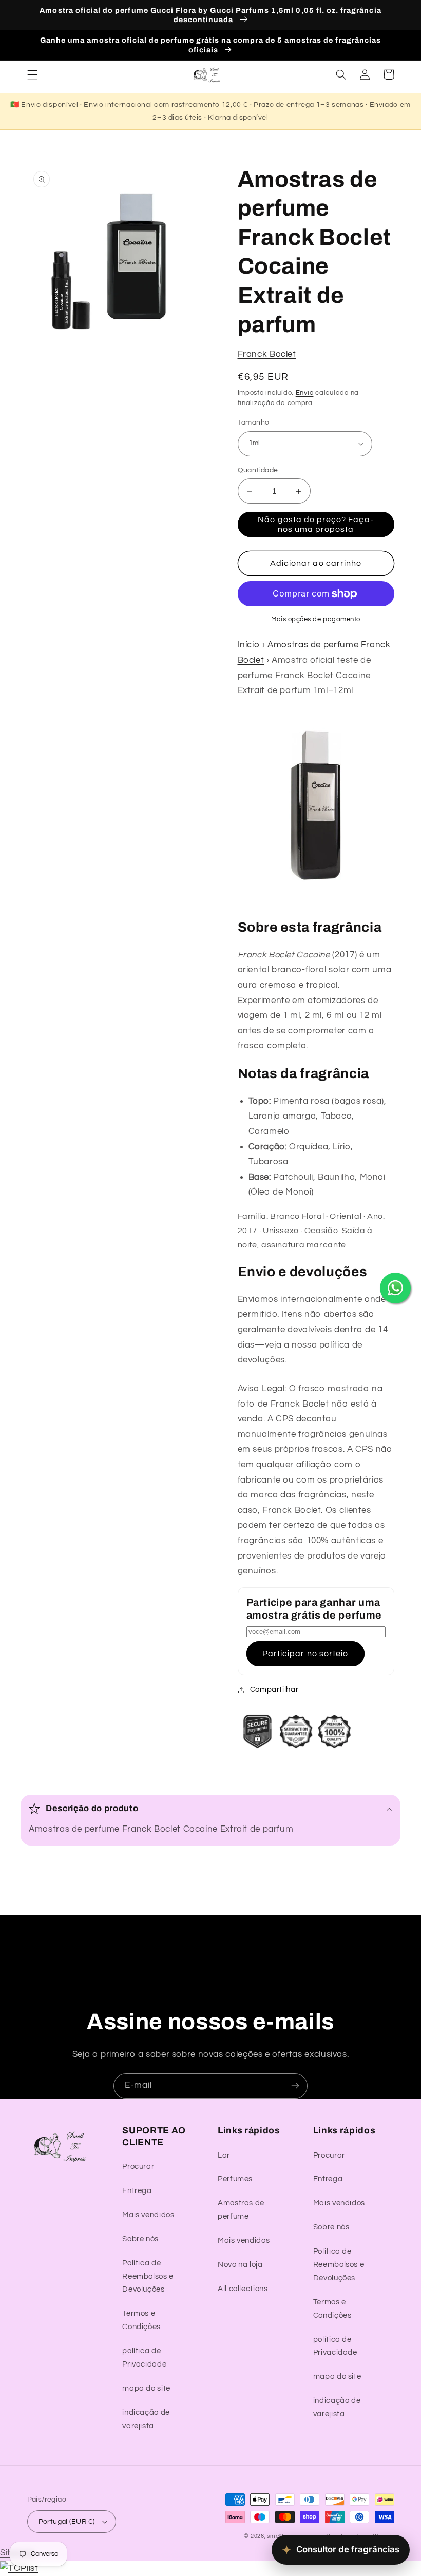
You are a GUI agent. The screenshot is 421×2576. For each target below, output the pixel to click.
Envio (305, 393)
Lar (224, 2155)
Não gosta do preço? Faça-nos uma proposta (315, 524)
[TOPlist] (19, 2568)
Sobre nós (140, 2239)
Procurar (138, 2167)
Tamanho (254, 422)
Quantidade (258, 470)
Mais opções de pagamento (316, 619)
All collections (243, 2289)
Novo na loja (240, 2265)
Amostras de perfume (241, 2210)
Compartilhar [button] (274, 1690)
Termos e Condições (141, 2320)
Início (249, 645)
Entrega (137, 2191)
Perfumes (235, 2179)
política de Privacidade (144, 2358)
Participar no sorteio (305, 1654)
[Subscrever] (295, 2086)
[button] (32, 74)
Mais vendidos (148, 2215)
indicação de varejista (146, 2419)
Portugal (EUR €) (67, 2522)
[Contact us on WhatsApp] (395, 1288)
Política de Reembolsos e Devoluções (148, 2276)
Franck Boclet (267, 354)
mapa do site (146, 2388)
